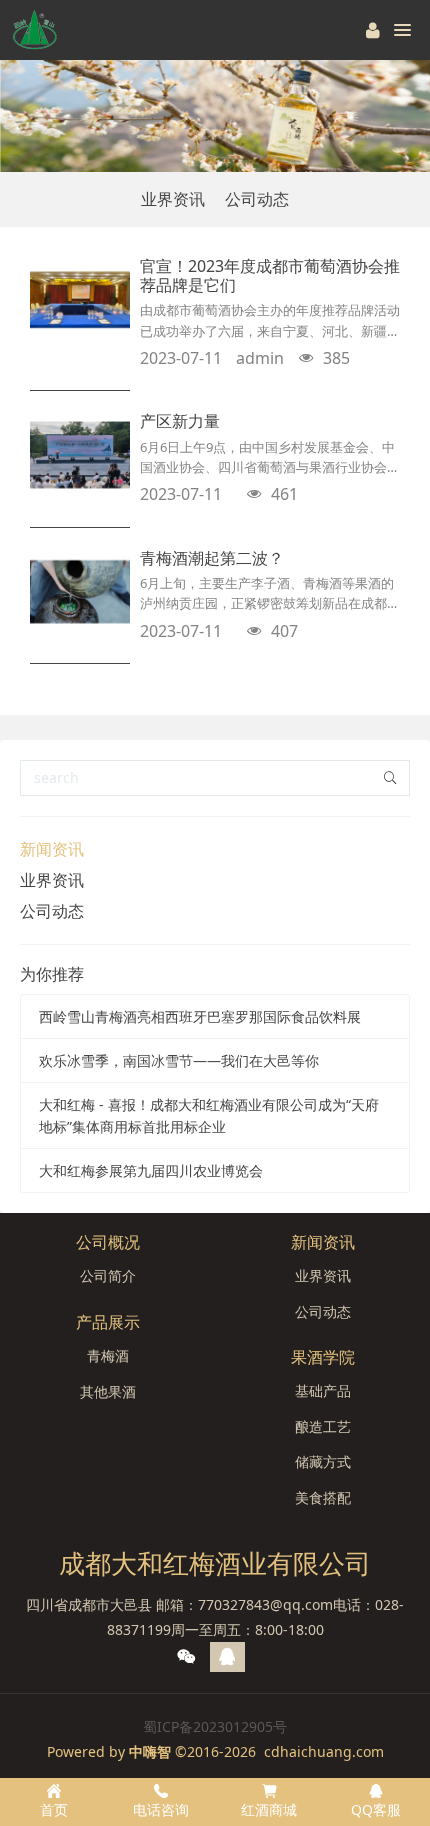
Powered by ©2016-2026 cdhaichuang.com (215, 1751)
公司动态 (257, 199)
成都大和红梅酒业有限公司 (215, 1563)
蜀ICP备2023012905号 (215, 1726)
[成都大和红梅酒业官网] (35, 30)
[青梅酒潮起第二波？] (80, 592)
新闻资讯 (52, 849)
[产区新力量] (80, 455)
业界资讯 (173, 199)
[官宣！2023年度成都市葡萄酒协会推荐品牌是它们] (80, 300)
